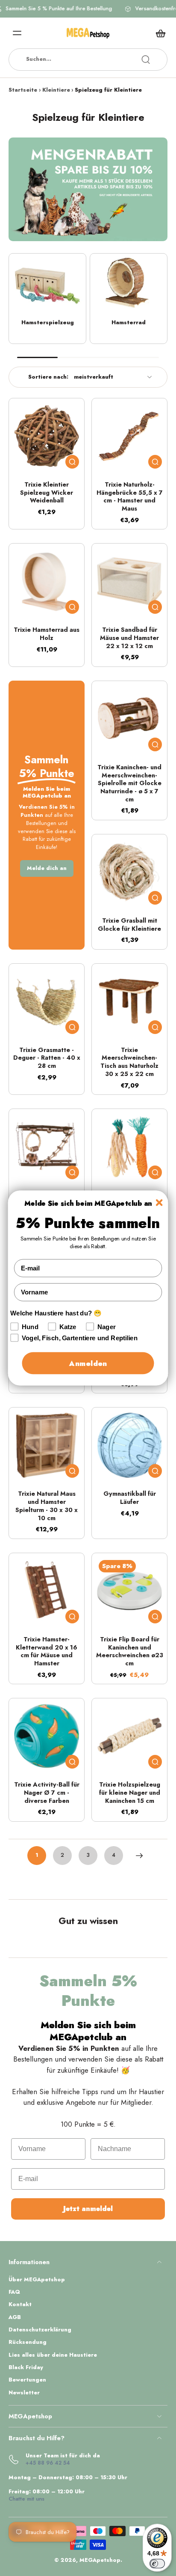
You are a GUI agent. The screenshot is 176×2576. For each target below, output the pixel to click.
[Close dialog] (159, 1203)
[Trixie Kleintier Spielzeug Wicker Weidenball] (47, 436)
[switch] (157, 2564)
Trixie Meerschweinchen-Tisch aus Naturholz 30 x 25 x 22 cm (129, 1062)
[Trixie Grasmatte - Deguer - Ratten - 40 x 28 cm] (47, 1001)
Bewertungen (27, 2380)
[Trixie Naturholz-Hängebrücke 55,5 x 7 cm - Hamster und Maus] (129, 436)
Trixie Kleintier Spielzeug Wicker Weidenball (47, 492)
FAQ (14, 2292)
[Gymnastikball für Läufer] (129, 1445)
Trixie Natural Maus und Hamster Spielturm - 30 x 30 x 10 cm (47, 1506)
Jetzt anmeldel (88, 2209)
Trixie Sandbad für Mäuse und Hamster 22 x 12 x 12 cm (129, 638)
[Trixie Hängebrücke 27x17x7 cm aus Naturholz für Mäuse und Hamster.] (47, 1147)
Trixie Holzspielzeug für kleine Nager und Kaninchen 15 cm (130, 1792)
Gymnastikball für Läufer (130, 1498)
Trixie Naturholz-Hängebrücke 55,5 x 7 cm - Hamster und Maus (130, 496)
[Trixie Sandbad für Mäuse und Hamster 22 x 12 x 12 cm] (129, 581)
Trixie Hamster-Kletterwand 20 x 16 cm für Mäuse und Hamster (47, 1651)
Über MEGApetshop (37, 2280)
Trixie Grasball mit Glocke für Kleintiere (129, 925)
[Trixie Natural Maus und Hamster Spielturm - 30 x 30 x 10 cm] (47, 1445)
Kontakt (20, 2305)
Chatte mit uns (26, 2499)
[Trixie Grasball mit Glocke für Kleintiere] (129, 872)
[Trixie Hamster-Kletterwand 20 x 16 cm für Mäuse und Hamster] (47, 1591)
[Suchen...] (146, 60)
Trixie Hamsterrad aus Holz (47, 634)
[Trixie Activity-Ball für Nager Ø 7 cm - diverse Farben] (47, 1736)
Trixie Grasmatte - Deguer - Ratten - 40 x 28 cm (47, 1058)
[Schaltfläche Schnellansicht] (72, 462)
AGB (15, 2318)
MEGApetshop (100, 2560)
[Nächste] (139, 1856)
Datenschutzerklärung (40, 2330)
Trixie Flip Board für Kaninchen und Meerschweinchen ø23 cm (130, 1651)
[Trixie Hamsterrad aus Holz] (47, 581)
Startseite (23, 90)
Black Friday (26, 2368)
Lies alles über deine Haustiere (53, 2355)
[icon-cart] (158, 33)
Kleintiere (56, 90)
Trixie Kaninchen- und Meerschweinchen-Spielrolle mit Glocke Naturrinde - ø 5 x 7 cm (129, 783)
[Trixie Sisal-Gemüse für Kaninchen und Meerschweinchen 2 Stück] (129, 1147)
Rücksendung (28, 2342)
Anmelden (88, 1363)
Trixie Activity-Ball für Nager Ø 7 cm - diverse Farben (47, 1792)
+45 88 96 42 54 (48, 2463)
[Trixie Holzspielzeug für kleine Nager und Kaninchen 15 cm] (129, 1736)
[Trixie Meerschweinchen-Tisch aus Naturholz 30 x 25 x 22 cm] (129, 1001)
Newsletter (24, 2393)
